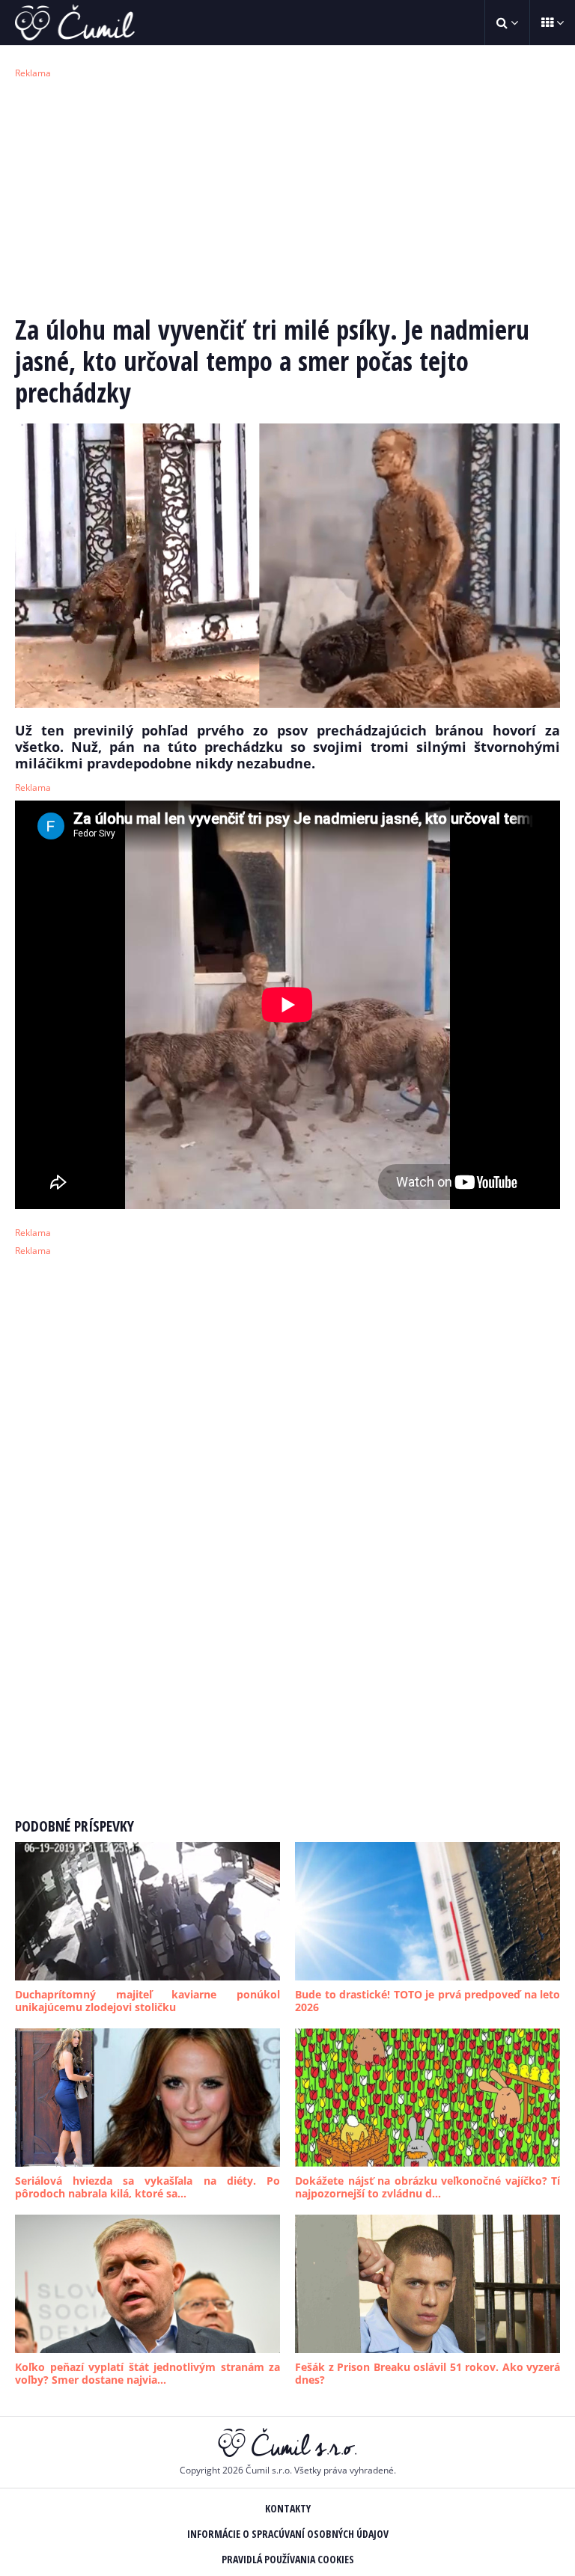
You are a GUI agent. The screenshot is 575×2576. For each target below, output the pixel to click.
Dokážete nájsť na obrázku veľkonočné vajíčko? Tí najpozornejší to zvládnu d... (428, 2187)
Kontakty (288, 2508)
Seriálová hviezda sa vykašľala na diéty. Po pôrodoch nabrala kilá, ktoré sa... (147, 2187)
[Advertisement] (287, 195)
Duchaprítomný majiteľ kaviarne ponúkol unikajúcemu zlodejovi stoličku (147, 2001)
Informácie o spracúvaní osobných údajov (288, 2534)
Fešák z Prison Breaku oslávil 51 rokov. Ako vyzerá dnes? (428, 2374)
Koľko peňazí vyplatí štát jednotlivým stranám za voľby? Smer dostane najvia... (147, 2374)
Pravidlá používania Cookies (288, 2559)
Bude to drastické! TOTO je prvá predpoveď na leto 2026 (428, 2001)
